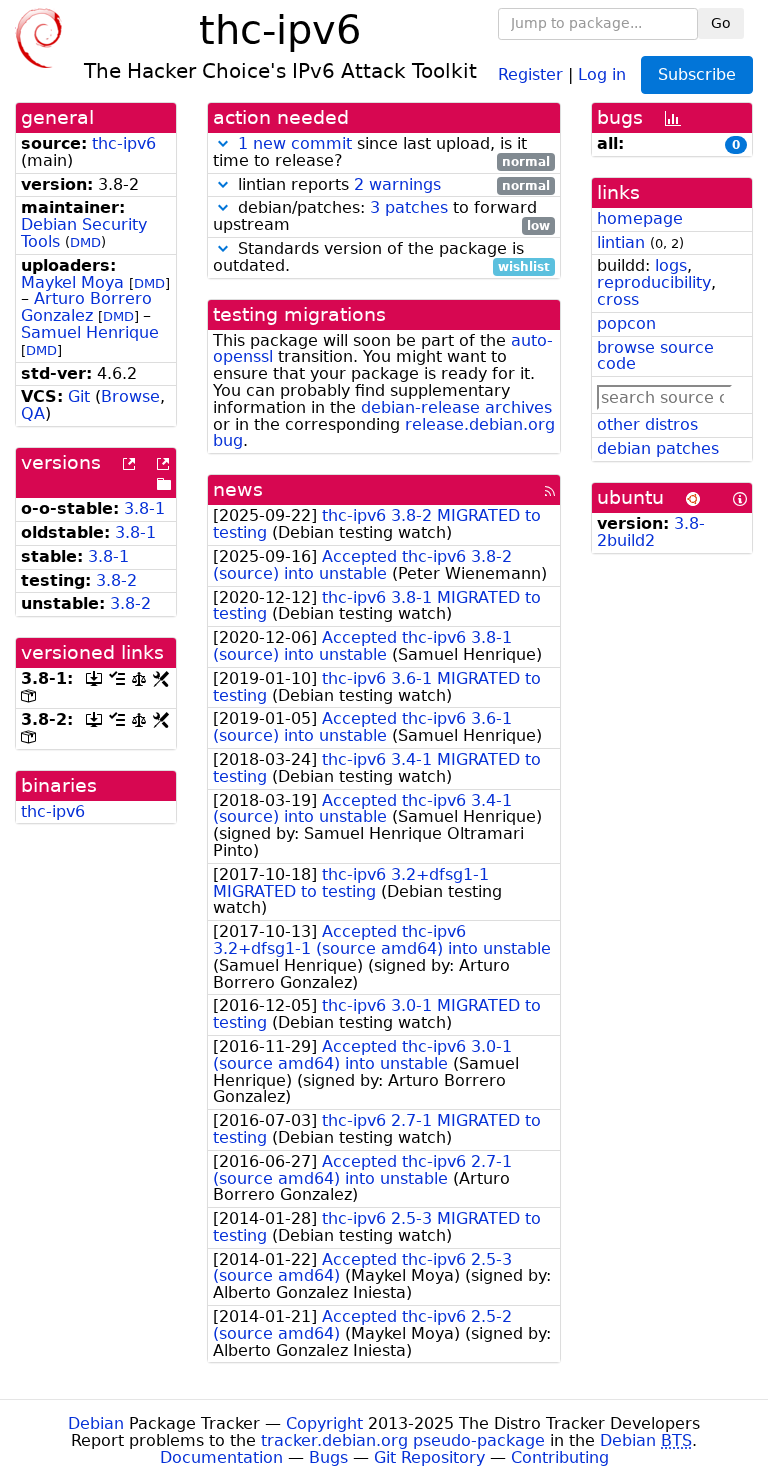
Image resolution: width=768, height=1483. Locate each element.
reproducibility (654, 282)
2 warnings (397, 184)
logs (671, 265)
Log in (602, 73)
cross (618, 299)
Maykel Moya (72, 282)
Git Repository (429, 1457)
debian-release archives (456, 407)
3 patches (409, 207)
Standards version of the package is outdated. (381, 258)
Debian (96, 1423)
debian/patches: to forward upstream (381, 217)
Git (79, 396)
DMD (85, 242)
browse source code (655, 356)
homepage (640, 218)
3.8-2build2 (651, 532)
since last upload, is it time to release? (381, 153)
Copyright (324, 1423)
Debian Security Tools (84, 233)
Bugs (328, 1457)
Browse (130, 396)
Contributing (560, 1457)
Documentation (221, 1457)
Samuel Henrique (90, 332)
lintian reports (391, 185)
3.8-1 (144, 508)
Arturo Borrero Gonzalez (86, 307)
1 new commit (295, 143)
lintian (621, 242)
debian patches (658, 448)
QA (33, 413)
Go (721, 23)
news (238, 489)
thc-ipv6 (124, 143)
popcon (626, 323)
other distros (647, 424)
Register (530, 73)
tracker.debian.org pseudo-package (403, 1440)
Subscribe (697, 74)
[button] (223, 143)
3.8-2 (116, 580)
